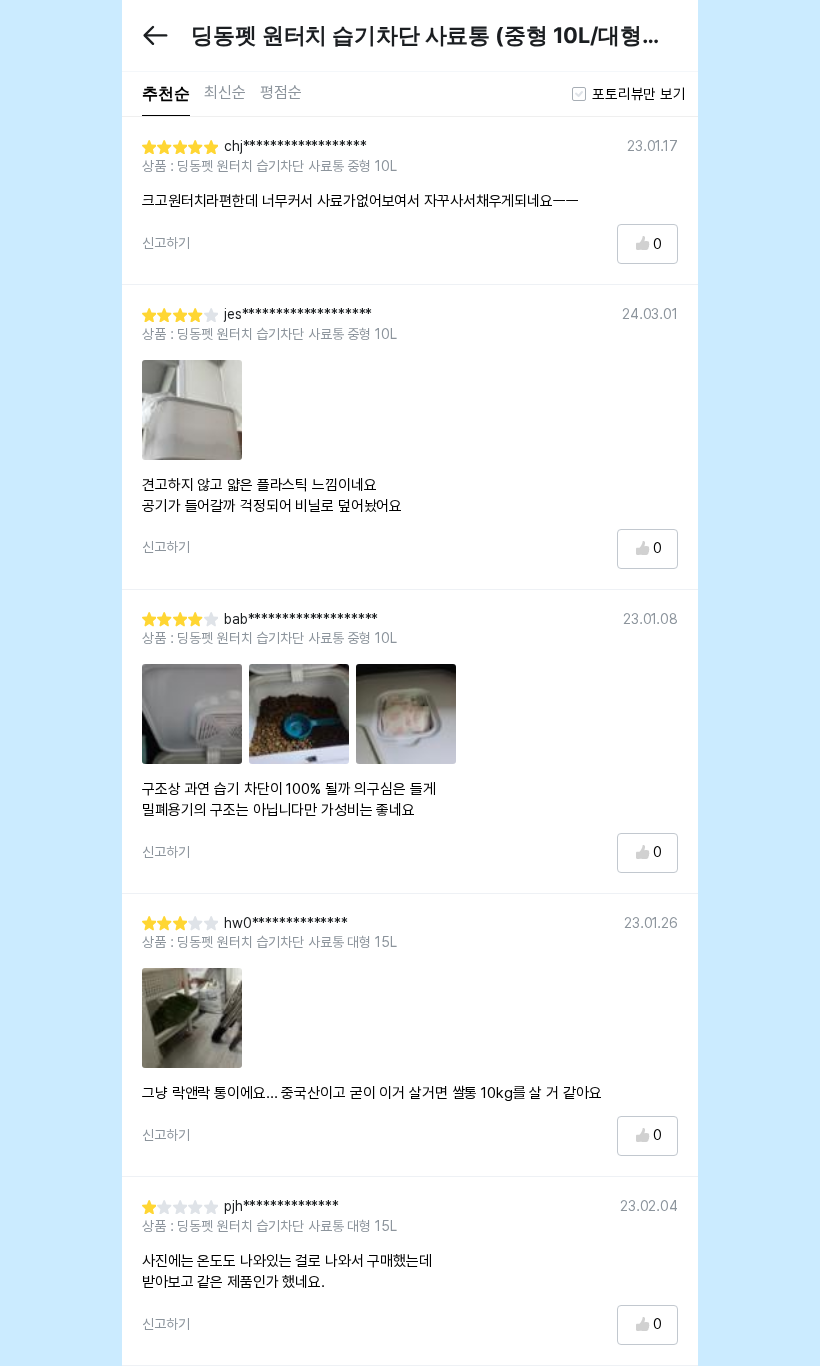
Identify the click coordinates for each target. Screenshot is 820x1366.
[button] (155, 35)
